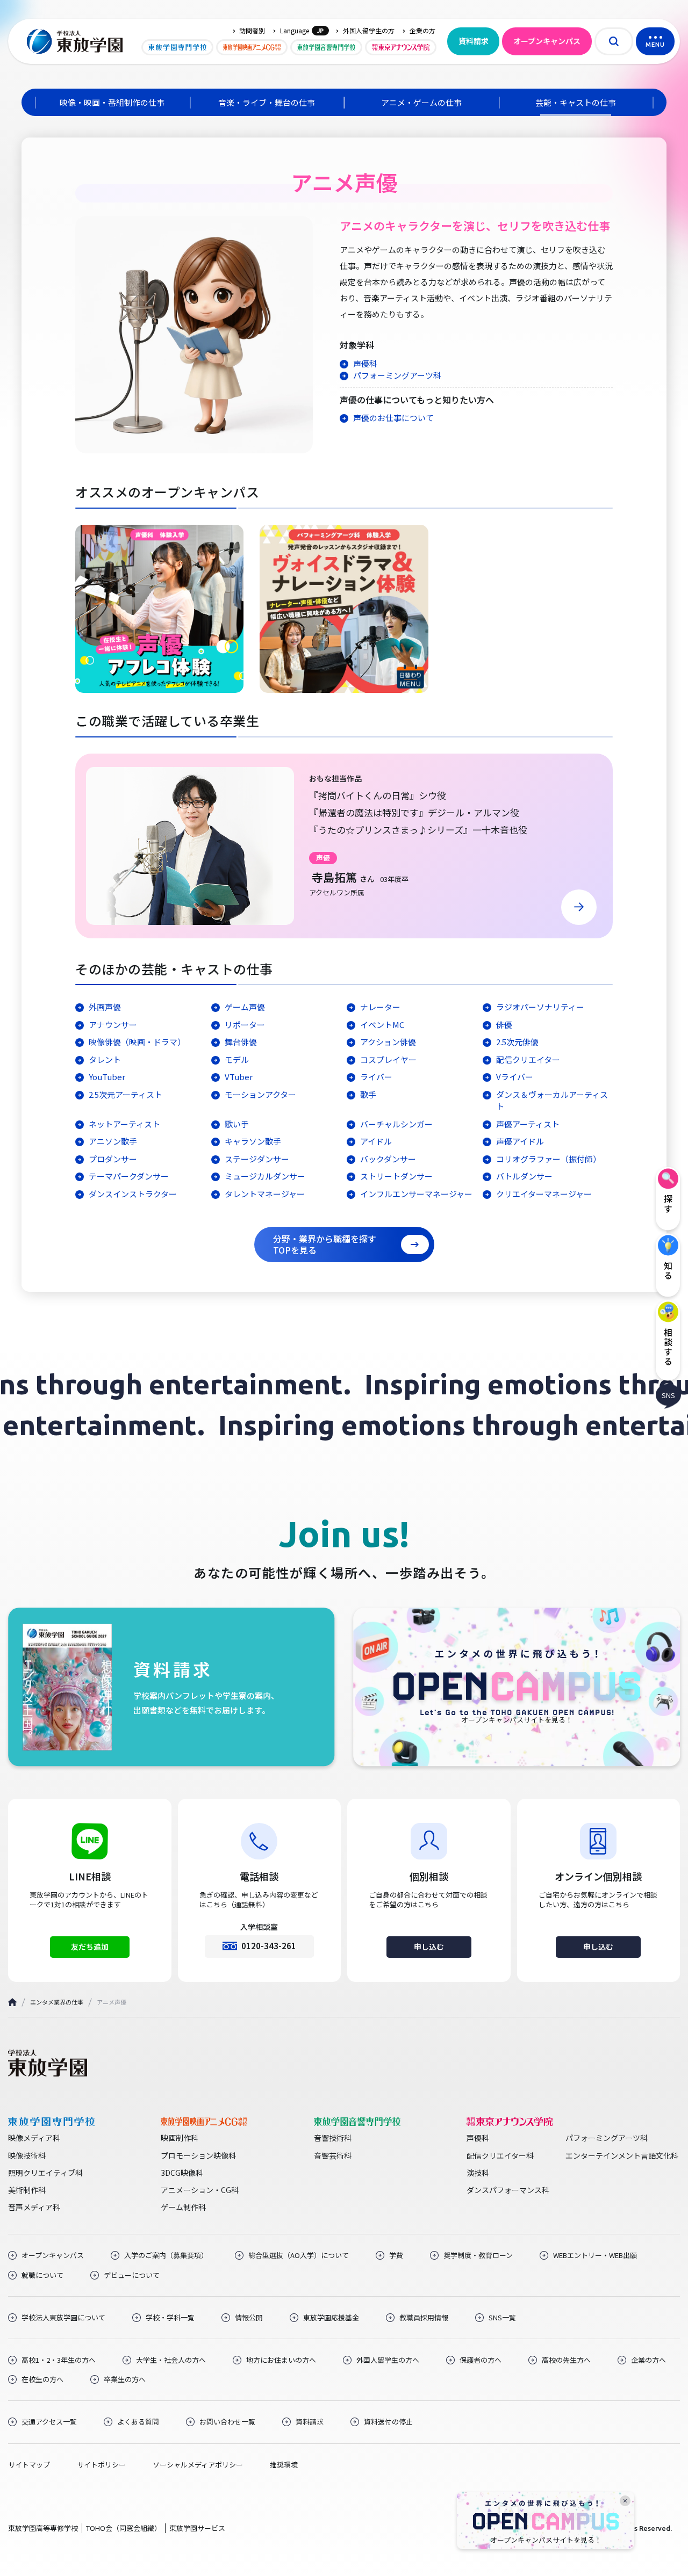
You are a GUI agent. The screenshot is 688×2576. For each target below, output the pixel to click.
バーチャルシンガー (396, 1124)
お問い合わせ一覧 (227, 2422)
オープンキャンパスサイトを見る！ (546, 2540)
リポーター (245, 1025)
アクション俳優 (388, 1042)
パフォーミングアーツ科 (397, 375)
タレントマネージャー (265, 1194)
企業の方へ (648, 2360)
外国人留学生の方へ (388, 2360)
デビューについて (132, 2275)
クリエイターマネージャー (544, 1194)
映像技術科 (27, 2155)
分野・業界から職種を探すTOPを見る (325, 1244)
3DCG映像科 (182, 2173)
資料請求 (474, 41)
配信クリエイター (528, 1059)
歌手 (368, 1094)
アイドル (376, 1141)
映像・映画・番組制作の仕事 (112, 102)
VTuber (239, 1077)
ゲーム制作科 (183, 2207)
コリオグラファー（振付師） (549, 1159)
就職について (42, 2275)
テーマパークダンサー (129, 1176)
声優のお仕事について (393, 418)
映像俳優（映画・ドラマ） (137, 1042)
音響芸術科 (333, 2155)
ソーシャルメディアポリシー (198, 2465)
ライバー (376, 1077)
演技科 (478, 2173)
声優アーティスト (528, 1124)
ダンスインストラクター (133, 1194)
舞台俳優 (241, 1042)
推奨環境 (284, 2465)
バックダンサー (388, 1159)
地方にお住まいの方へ (281, 2360)
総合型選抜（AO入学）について (299, 2255)
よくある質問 (138, 2422)
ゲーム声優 (245, 1007)
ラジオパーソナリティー (540, 1007)
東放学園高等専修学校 (43, 2528)
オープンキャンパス (547, 41)
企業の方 (422, 31)
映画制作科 (180, 2138)
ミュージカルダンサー (265, 1176)
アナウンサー (113, 1025)
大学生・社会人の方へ (171, 2360)
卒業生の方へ (125, 2379)
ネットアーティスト (124, 1124)
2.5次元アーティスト (126, 1094)
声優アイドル (520, 1141)
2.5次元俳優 (517, 1042)
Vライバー (515, 1077)
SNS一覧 (502, 2318)
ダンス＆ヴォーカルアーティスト (552, 1101)
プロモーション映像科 (198, 2155)
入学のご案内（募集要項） (166, 2255)
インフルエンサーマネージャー (416, 1194)
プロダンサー (113, 1159)
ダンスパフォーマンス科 (508, 2190)
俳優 (504, 1025)
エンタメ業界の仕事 (57, 2002)
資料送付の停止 (388, 2422)
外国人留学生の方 (369, 31)
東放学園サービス (197, 2528)
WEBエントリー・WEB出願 (595, 2255)
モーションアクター (260, 1094)
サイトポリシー (101, 2465)
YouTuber (107, 1077)
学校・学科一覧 (170, 2318)
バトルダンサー (524, 1176)
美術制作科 (27, 2190)
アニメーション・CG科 (200, 2190)
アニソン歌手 (113, 1141)
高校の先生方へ (566, 2360)
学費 (396, 2255)
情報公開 (249, 2318)
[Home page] (12, 2002)
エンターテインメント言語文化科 (622, 2155)
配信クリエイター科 (500, 2155)
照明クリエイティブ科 (45, 2173)
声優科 (365, 363)
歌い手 (237, 1124)
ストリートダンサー (396, 1176)
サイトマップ (29, 2465)
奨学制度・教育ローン (478, 2255)
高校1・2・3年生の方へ (59, 2360)
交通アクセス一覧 (49, 2422)
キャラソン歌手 (253, 1141)
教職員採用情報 (424, 2318)
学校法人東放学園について (63, 2318)
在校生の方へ (42, 2379)
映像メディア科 (34, 2138)
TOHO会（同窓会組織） (124, 2528)
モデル (237, 1059)
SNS (668, 1395)
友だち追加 (90, 1947)
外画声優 (105, 1007)
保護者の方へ (481, 2360)
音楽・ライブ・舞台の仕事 (267, 102)
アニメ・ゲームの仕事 (421, 102)
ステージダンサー (257, 1159)
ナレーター (380, 1007)
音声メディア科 (34, 2207)
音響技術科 (333, 2138)
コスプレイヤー (388, 1059)
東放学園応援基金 (331, 2318)
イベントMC (382, 1025)
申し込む (429, 1947)
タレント (105, 1059)
